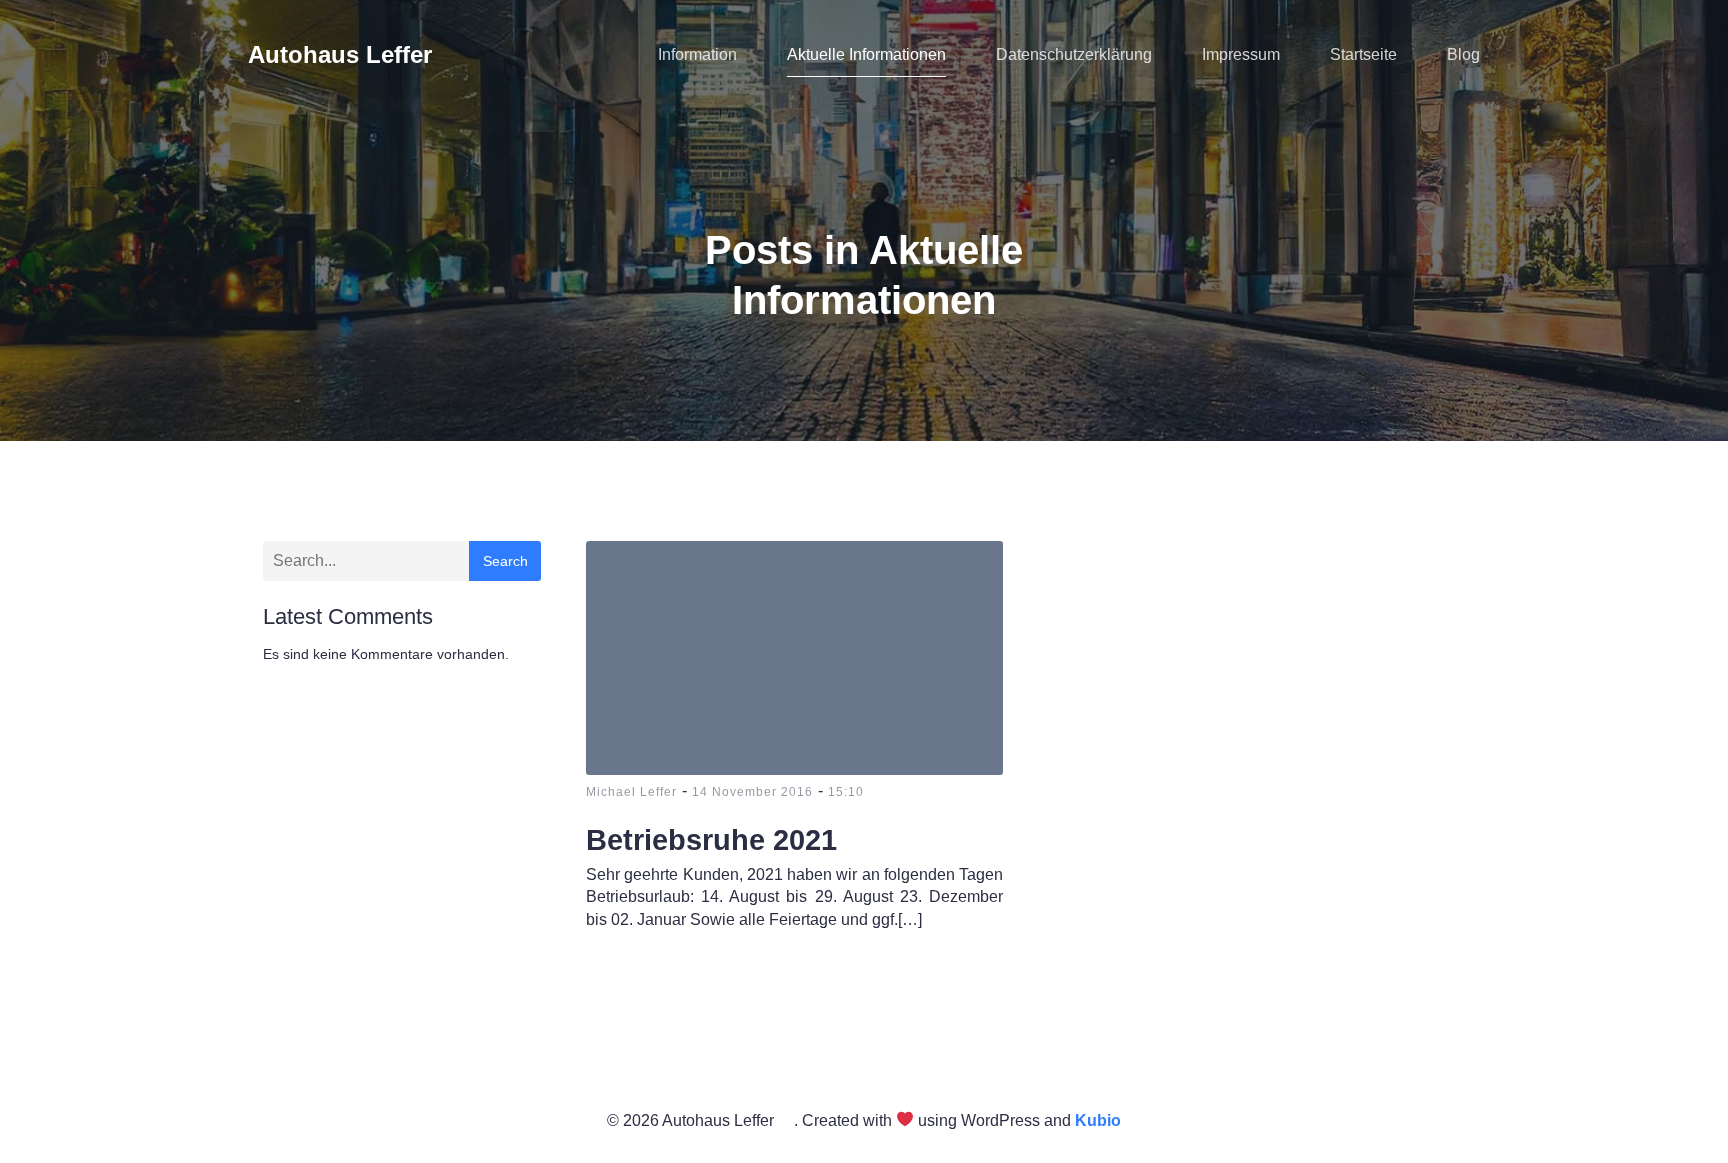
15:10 (846, 792)
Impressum (1241, 54)
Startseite (1363, 54)
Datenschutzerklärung (1074, 54)
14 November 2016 (752, 792)
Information (697, 54)
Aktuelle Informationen (866, 54)
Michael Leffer (631, 792)
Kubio (1098, 1120)
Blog (1463, 54)
